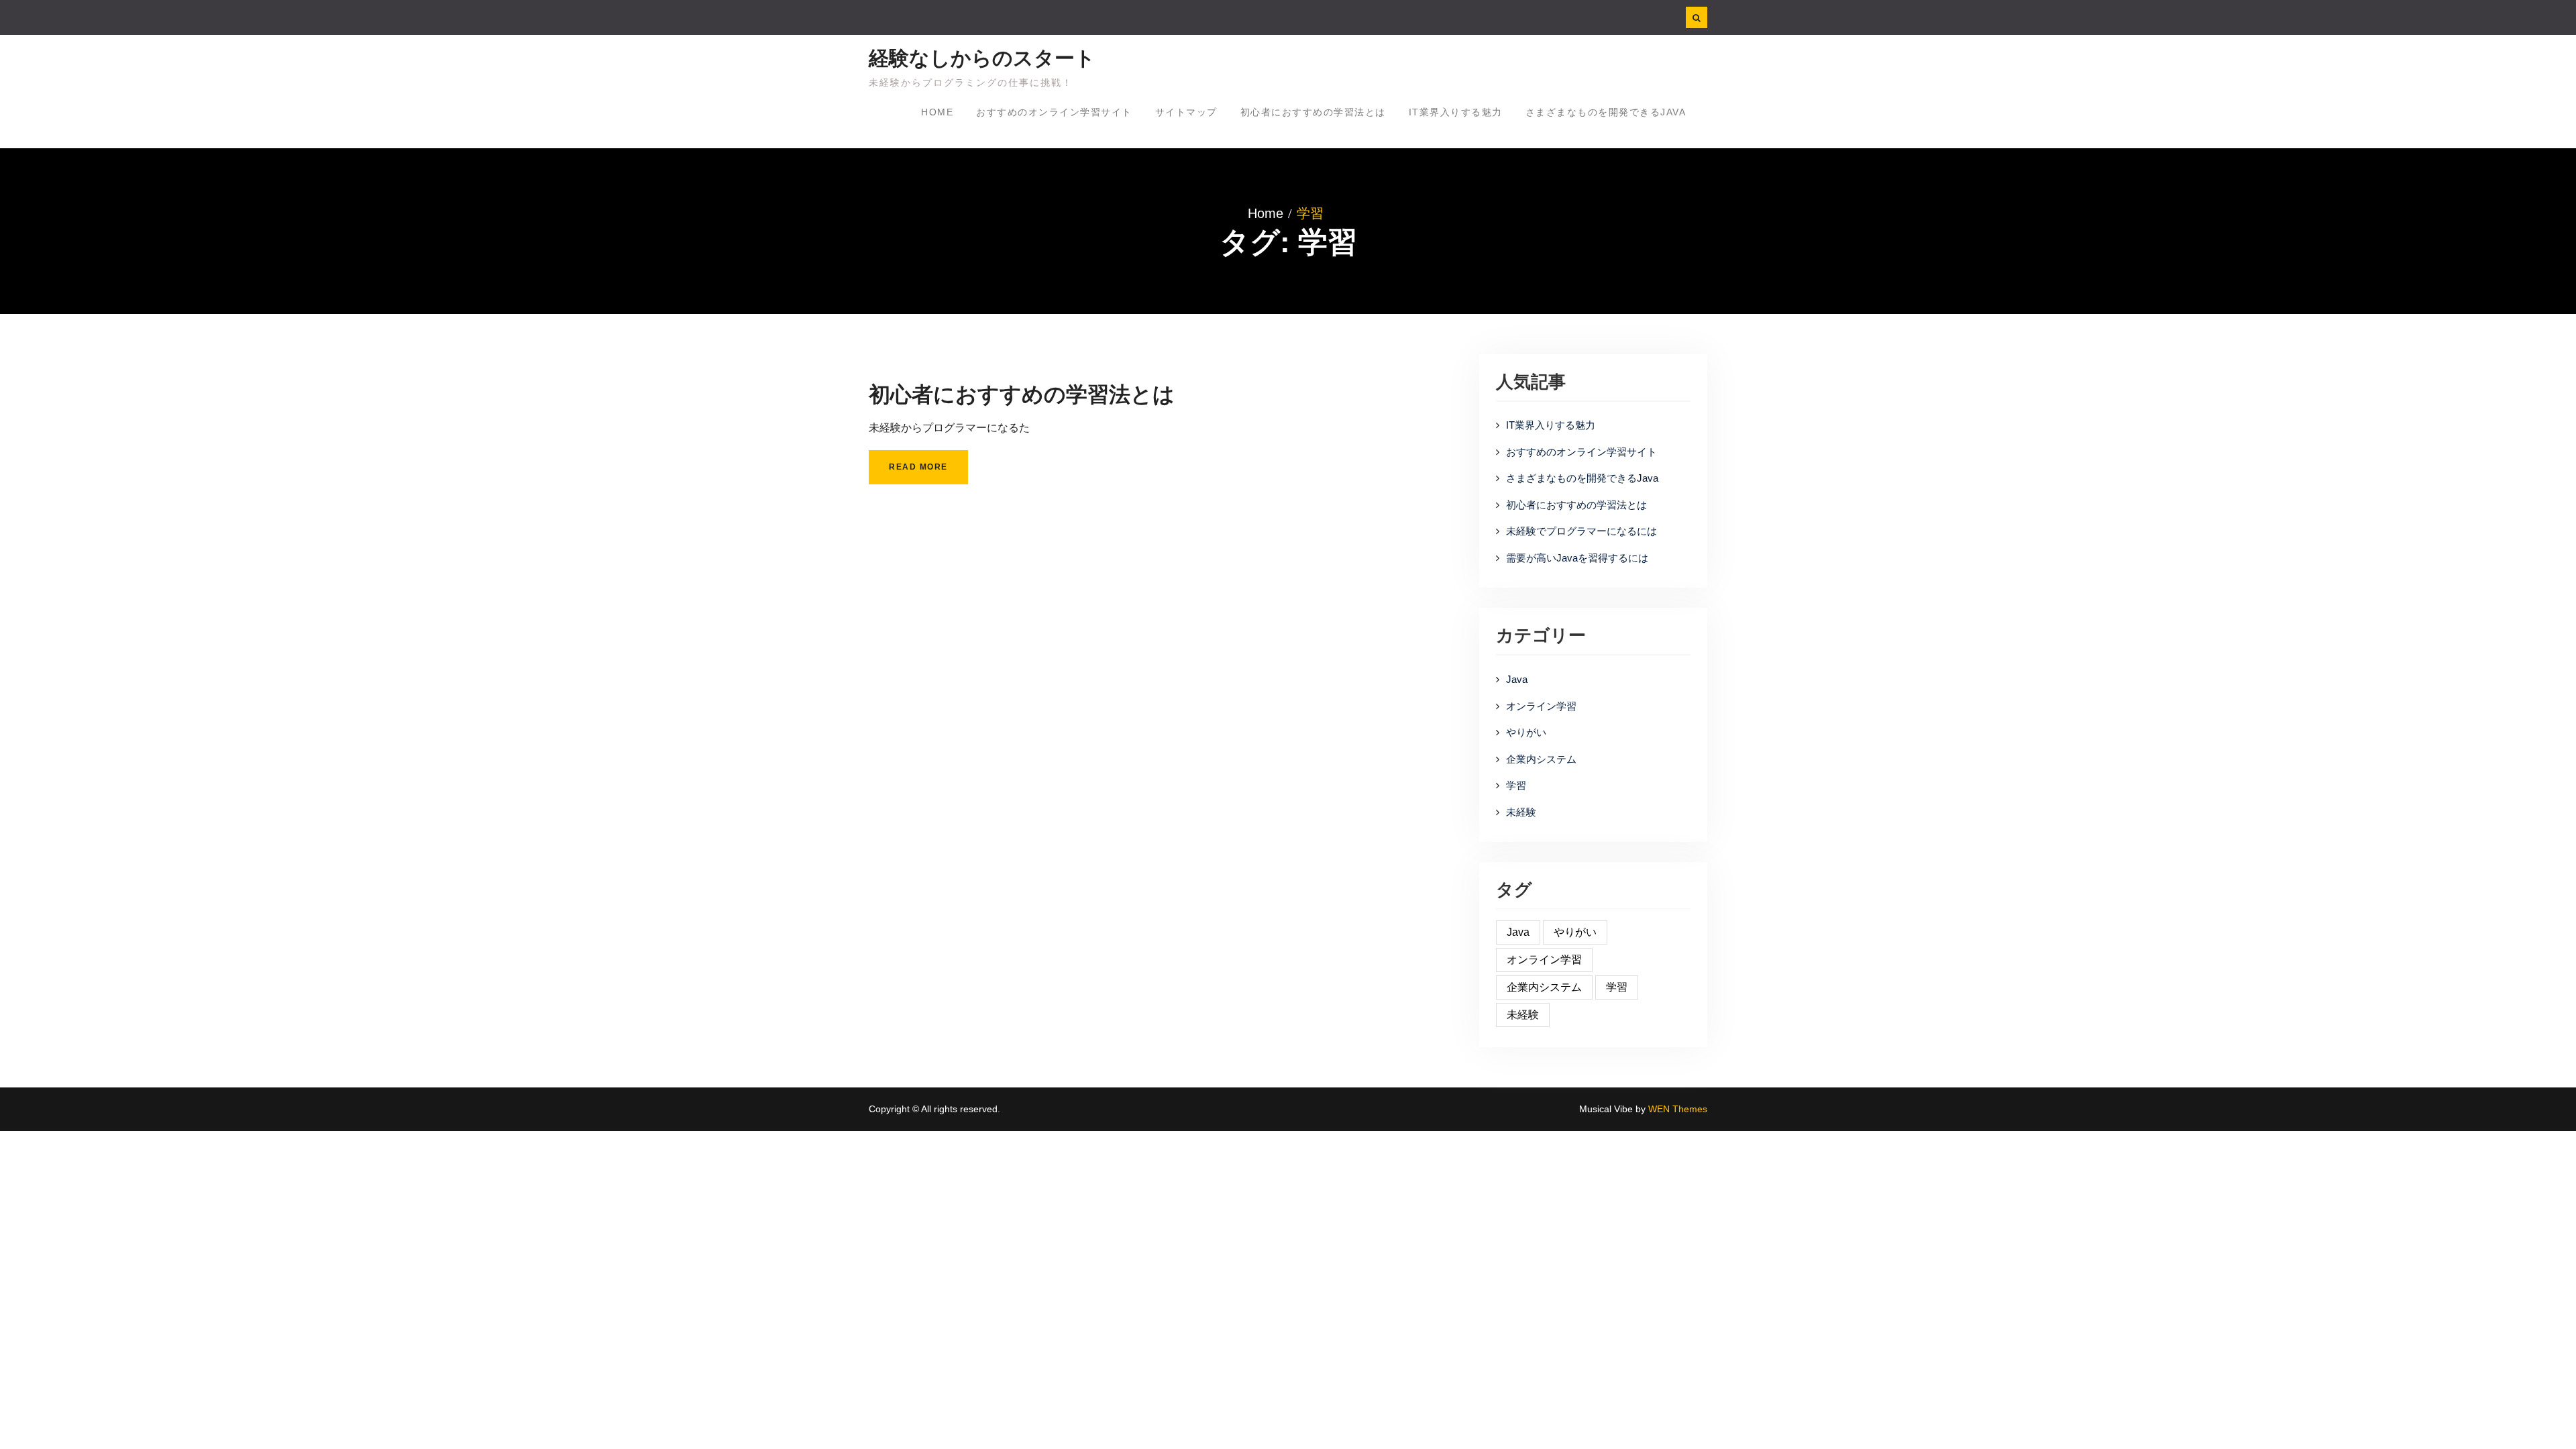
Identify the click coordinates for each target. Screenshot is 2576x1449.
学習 (1516, 785)
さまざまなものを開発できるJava (1606, 112)
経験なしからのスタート (982, 58)
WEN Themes (1678, 1109)
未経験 (1521, 812)
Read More (918, 467)
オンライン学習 (1541, 706)
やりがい (1526, 732)
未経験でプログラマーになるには (1581, 531)
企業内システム (1541, 759)
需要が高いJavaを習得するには (1577, 558)
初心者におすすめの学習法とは (1313, 112)
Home (937, 112)
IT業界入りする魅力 (1456, 112)
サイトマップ (1186, 112)
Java (1517, 679)
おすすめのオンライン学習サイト (1054, 112)
